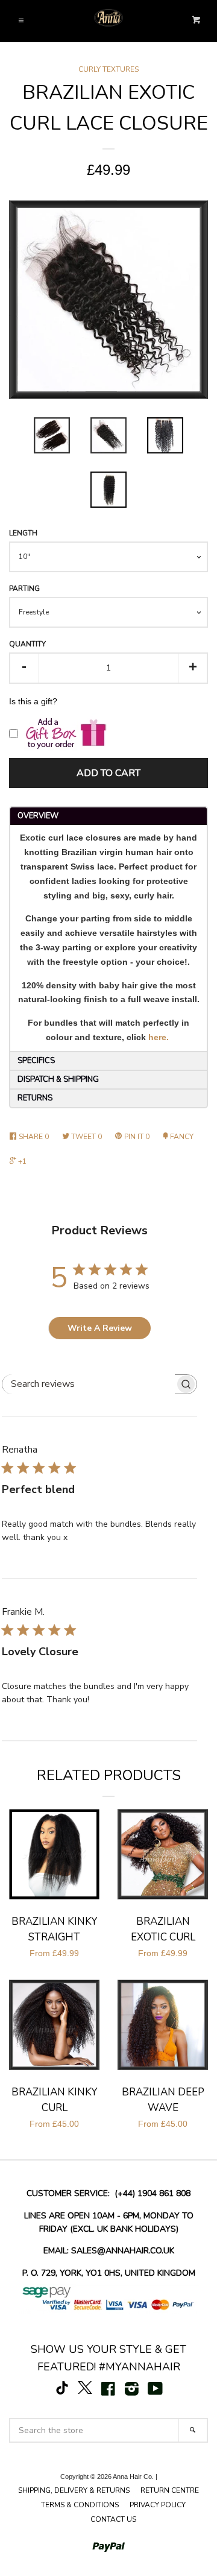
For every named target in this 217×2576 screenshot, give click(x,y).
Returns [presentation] (35, 1098)
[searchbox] (89, 1384)
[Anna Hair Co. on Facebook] (108, 2391)
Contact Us (113, 2519)
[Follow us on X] (85, 2391)
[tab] (108, 816)
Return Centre (170, 2490)
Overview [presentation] (38, 816)
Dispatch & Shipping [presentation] (58, 1079)
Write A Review (100, 1328)
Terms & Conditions (80, 2505)
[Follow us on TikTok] (62, 2391)
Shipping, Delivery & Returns (74, 2490)
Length (23, 533)
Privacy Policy (158, 2505)
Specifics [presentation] (39, 1061)
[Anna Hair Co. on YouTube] (155, 2391)
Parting (24, 589)
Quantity (27, 644)
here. (159, 1037)
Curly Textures (108, 69)
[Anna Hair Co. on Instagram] (132, 2391)
